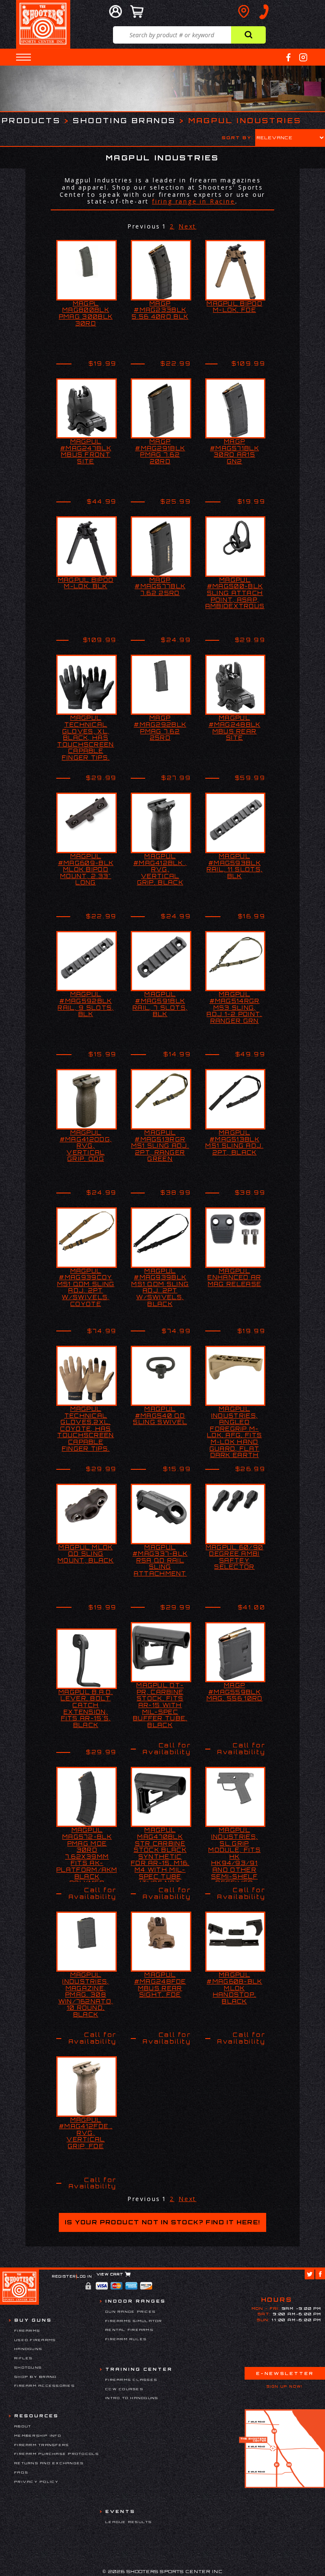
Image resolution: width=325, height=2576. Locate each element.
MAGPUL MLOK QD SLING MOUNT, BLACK (86, 1554)
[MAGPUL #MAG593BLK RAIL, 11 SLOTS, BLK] (235, 823)
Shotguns (28, 2367)
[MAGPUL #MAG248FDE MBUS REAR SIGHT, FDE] (161, 1942)
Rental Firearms (129, 2330)
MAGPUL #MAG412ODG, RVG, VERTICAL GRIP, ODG (86, 1146)
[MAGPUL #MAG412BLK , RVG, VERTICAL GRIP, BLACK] (161, 823)
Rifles (24, 2358)
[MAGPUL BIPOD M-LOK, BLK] (87, 547)
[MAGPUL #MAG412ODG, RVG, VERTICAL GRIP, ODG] (87, 1099)
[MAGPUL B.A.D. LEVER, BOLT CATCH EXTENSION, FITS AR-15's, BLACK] (87, 1659)
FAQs (21, 2472)
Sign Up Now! (285, 2386)
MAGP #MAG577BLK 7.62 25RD (160, 586)
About (23, 2426)
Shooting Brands (124, 120)
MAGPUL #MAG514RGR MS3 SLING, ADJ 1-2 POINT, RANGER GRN (234, 1007)
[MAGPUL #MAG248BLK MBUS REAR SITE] (235, 685)
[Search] (248, 35)
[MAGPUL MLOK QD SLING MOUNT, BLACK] (87, 1514)
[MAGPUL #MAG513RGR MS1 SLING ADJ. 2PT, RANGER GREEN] (161, 1099)
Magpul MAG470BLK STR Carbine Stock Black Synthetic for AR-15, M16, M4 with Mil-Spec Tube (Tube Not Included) (160, 1860)
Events (120, 2511)
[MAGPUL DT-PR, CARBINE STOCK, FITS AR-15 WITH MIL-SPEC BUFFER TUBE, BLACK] (161, 1652)
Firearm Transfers (42, 2445)
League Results (129, 2522)
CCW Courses (124, 2389)
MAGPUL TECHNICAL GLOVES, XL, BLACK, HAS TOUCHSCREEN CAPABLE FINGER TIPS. (85, 738)
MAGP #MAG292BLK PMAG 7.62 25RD (160, 728)
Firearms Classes (131, 2380)
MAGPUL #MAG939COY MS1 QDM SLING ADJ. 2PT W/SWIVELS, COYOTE (86, 1287)
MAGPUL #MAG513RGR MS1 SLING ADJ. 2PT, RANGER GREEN (160, 1146)
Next (187, 226)
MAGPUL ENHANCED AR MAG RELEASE (234, 1277)
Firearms (27, 2331)
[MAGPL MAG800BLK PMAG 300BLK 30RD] (87, 270)
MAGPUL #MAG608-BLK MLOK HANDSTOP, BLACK (234, 1988)
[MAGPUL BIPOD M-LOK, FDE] (235, 270)
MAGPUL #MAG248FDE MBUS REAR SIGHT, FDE (160, 1985)
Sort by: (238, 138)
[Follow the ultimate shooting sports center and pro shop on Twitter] (310, 2274)
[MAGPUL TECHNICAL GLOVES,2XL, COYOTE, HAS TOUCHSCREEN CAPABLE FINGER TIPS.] (87, 1376)
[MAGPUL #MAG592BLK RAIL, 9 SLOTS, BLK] (87, 961)
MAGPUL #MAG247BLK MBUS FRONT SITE (86, 451)
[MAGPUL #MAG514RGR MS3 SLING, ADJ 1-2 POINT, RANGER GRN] (235, 961)
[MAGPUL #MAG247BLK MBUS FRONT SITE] (87, 409)
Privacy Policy (37, 2482)
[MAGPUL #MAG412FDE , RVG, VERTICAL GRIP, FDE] (87, 2087)
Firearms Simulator (134, 2321)
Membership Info (38, 2435)
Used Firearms (35, 2340)
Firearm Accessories (45, 2386)
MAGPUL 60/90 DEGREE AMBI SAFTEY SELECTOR (235, 1557)
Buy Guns (33, 2320)
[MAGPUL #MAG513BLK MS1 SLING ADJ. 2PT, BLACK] (235, 1099)
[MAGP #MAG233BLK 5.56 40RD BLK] (161, 270)
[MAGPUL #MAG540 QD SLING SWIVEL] (161, 1376)
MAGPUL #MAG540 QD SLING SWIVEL (160, 1415)
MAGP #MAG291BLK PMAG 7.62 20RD (160, 451)
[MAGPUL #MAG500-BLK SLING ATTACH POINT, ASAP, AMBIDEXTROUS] (235, 547)
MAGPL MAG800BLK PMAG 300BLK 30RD (86, 313)
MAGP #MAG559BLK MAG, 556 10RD (235, 1692)
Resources (37, 2416)
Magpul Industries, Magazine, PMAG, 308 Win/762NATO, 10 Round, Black (86, 1995)
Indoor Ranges (136, 2301)
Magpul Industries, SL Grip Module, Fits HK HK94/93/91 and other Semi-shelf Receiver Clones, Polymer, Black (234, 1866)
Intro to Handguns (132, 2398)
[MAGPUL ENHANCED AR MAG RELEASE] (235, 1238)
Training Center (139, 2369)
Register (64, 2276)
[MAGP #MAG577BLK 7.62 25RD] (161, 547)
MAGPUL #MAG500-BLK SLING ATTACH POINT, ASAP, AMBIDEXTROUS (235, 593)
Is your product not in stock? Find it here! (162, 2222)
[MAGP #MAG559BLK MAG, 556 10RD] (235, 1652)
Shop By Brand (36, 2377)
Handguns (28, 2349)
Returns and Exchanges (49, 2463)
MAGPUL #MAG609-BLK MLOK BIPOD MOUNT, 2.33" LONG (86, 869)
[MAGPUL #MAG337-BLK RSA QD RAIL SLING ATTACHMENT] (161, 1514)
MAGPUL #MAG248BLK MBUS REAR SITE (235, 728)
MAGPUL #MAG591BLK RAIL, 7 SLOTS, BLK (160, 1004)
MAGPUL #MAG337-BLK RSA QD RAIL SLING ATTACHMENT (160, 1560)
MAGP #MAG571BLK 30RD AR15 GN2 (234, 451)
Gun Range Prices (131, 2312)
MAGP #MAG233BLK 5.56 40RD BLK (160, 310)
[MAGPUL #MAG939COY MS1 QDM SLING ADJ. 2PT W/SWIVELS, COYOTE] (87, 1238)
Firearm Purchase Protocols (57, 2454)
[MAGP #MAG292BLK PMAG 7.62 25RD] (161, 685)
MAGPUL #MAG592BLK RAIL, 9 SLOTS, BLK (85, 1004)
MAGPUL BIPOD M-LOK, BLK (86, 583)
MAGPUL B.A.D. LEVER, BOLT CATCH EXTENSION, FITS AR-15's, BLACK (86, 1708)
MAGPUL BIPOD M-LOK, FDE (234, 307)
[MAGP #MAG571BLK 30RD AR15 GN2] (235, 409)
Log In (84, 2276)
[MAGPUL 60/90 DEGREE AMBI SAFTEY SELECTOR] (235, 1514)
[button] (23, 57)
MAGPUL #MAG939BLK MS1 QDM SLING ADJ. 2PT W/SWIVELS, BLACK (160, 1287)
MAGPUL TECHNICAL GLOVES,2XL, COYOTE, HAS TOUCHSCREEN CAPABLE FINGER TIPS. (85, 1429)
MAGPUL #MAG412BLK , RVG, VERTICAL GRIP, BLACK (160, 869)
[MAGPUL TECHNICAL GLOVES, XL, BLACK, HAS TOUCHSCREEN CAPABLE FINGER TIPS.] (87, 685)
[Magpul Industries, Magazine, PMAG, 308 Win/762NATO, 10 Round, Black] (87, 1942)
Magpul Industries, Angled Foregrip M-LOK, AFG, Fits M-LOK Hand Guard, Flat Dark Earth (234, 1432)
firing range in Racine (194, 201)
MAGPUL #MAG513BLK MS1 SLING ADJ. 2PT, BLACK (234, 1142)
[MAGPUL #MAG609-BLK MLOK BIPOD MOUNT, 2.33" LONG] (87, 823)
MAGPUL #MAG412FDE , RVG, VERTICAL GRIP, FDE (86, 2133)
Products (31, 120)
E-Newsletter (285, 2373)
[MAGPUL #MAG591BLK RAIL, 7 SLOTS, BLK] (161, 961)
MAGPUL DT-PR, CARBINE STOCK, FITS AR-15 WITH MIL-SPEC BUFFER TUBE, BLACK (160, 1705)
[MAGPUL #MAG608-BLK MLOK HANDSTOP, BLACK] (235, 1942)
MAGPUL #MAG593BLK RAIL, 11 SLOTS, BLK (235, 866)
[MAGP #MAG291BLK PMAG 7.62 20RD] (161, 409)
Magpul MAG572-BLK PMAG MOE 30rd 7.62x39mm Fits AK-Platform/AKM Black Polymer (87, 1856)
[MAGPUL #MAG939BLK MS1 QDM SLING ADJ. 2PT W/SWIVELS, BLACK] (161, 1238)
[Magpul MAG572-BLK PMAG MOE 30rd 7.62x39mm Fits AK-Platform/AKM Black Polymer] (87, 1797)
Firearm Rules (126, 2339)
